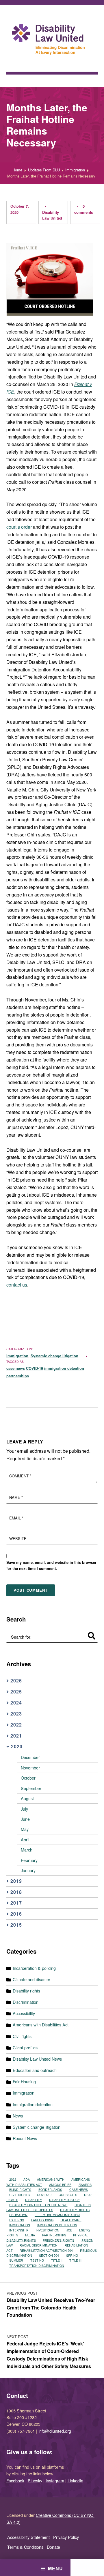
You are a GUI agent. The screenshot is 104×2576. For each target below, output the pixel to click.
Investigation (47, 2230)
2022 (13, 2179)
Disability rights (26, 1991)
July (24, 1809)
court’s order (19, 527)
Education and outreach (35, 2070)
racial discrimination (39, 2245)
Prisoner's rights (58, 2240)
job (69, 2230)
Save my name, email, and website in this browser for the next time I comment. (51, 1565)
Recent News (25, 2138)
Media (30, 2235)
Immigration (17, 1356)
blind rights (20, 2190)
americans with (51, 2179)
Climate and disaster (31, 1979)
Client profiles (25, 2047)
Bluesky (35, 2480)
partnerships (18, 1376)
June (25, 1819)
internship (19, 2230)
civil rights (19, 2194)
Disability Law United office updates (49, 2207)
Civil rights (22, 2036)
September (31, 1788)
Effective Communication (57, 2215)
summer (16, 2260)
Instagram (55, 2480)
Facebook (15, 2480)
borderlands (50, 2190)
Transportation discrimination (37, 2266)
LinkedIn (75, 2480)
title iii (75, 2260)
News (18, 2116)
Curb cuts (68, 2194)
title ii (57, 2260)
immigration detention (64, 1368)
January (28, 1870)
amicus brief (60, 2185)
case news (16, 1368)
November (30, 1768)
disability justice (64, 2200)
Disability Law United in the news (38, 2205)
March (27, 1850)
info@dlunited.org (55, 2431)
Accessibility (24, 2013)
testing (37, 2260)
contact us (17, 1285)
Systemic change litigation (54, 1356)
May (25, 1829)
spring (72, 2255)
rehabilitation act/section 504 (46, 2250)
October (28, 1778)
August (27, 1798)
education (18, 2215)
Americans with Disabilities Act (41, 2025)
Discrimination (26, 2002)
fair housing (42, 2220)
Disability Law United (52, 215)
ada (27, 2179)
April (25, 1839)
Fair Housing (24, 2081)
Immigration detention (33, 2104)
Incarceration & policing (34, 1968)
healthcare (71, 2220)
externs (17, 2220)
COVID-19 (35, 1368)
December (30, 1757)
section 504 (49, 2255)
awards (85, 2185)
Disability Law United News (37, 2059)
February (29, 1860)
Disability (34, 2200)
